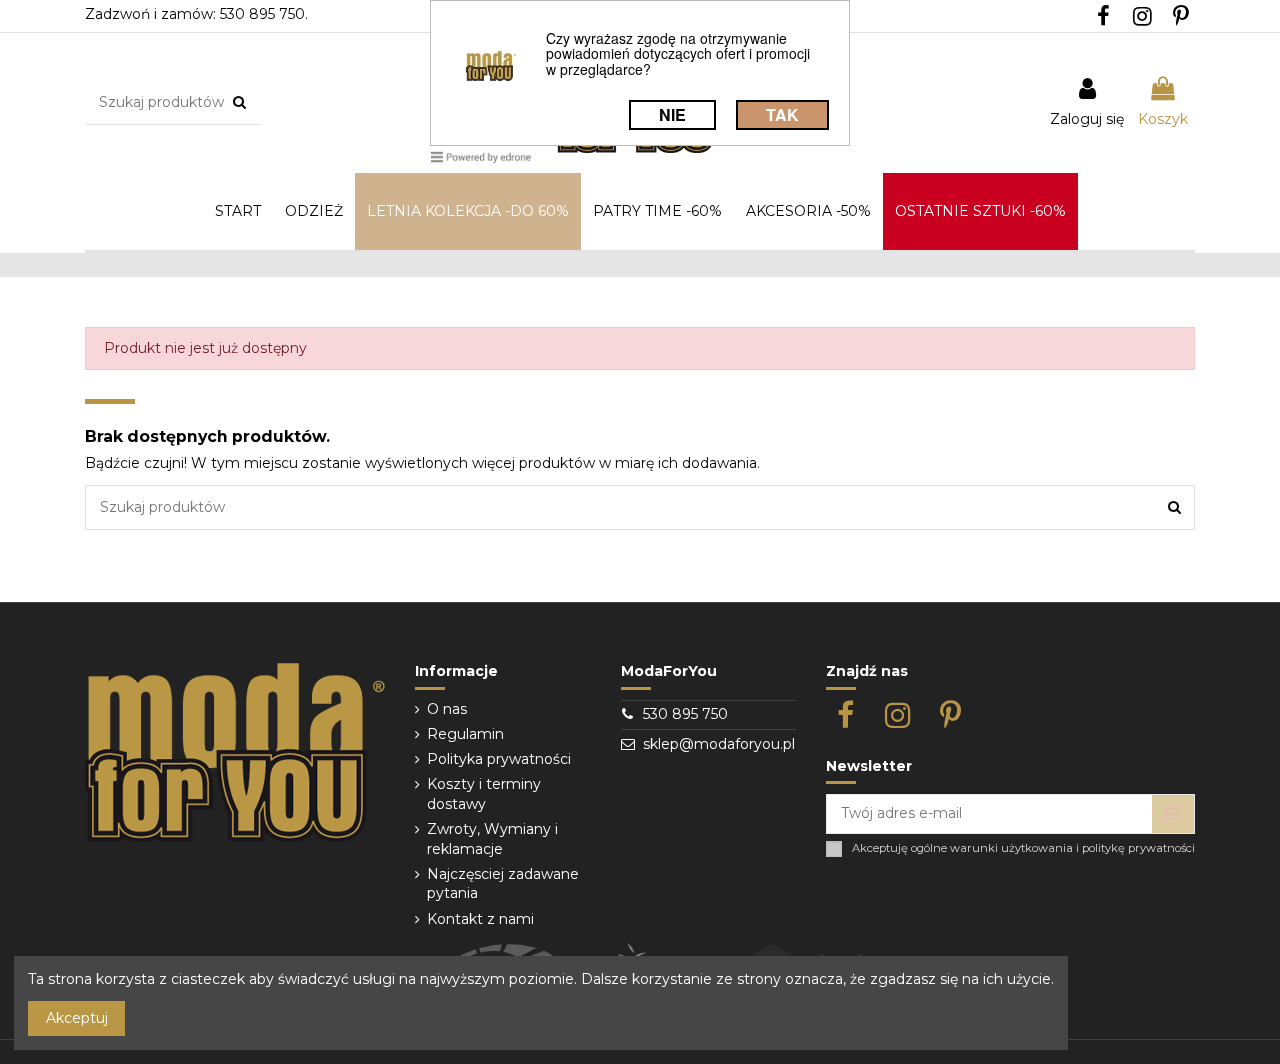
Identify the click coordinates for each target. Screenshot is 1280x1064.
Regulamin (465, 734)
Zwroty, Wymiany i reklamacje (492, 839)
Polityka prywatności (499, 759)
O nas (447, 709)
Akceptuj (77, 1018)
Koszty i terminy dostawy (484, 794)
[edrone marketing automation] (481, 156)
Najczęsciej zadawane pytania (503, 884)
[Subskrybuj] (1173, 814)
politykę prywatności (1138, 848)
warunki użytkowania (1011, 848)
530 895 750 (685, 714)
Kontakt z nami (480, 919)
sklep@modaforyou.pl (719, 744)
